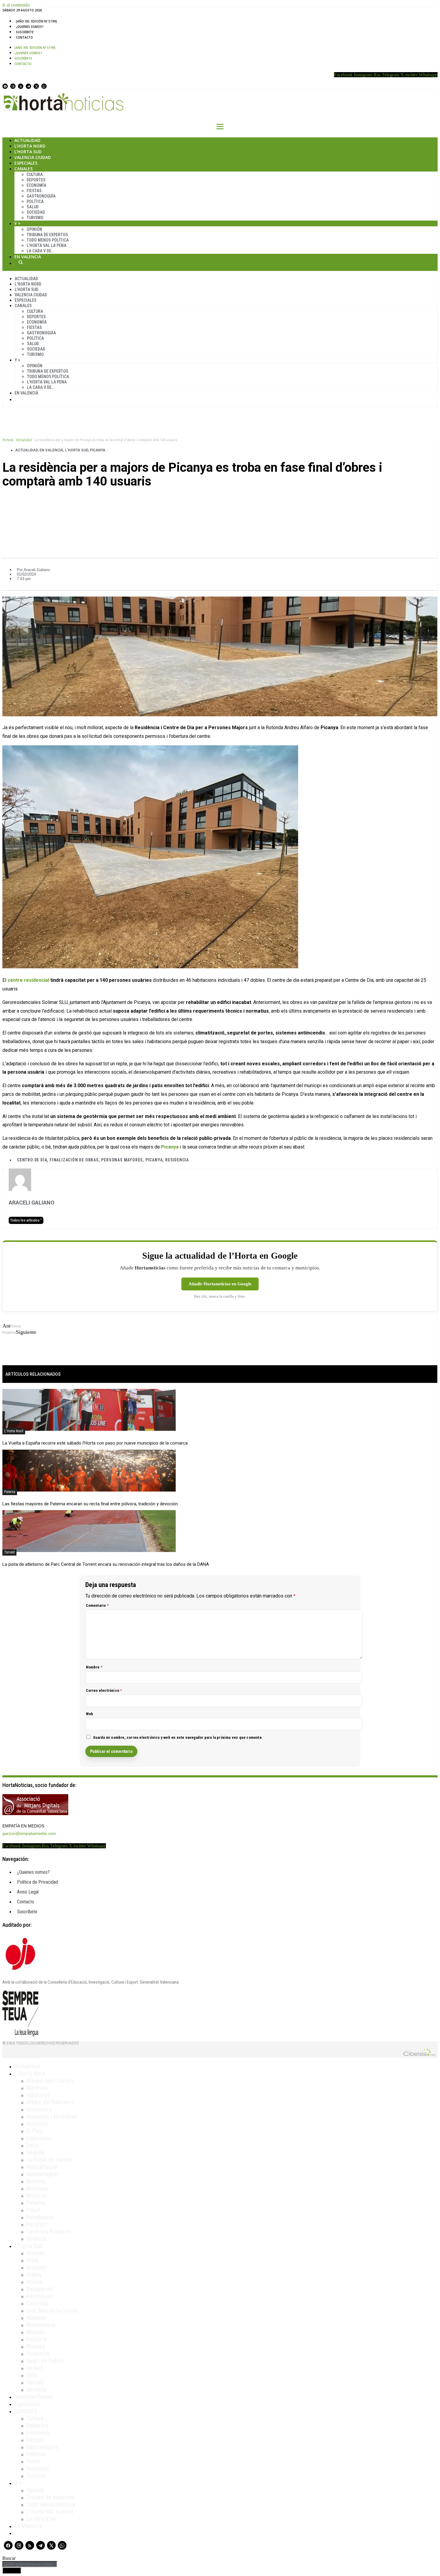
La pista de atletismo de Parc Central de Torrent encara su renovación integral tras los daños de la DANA (106, 1564)
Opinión (34, 229)
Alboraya (37, 2088)
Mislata (35, 2332)
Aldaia (34, 2275)
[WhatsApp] (44, 86)
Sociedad (36, 212)
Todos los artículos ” (26, 1220)
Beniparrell (40, 2289)
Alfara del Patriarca (50, 2102)
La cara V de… (40, 251)
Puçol (33, 2210)
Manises (36, 2318)
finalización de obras (74, 1160)
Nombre (94, 1667)
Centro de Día (32, 1160)
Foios (33, 2145)
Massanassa (41, 2325)
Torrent (9, 1552)
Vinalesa (36, 2239)
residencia (177, 1160)
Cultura (35, 175)
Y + (18, 223)
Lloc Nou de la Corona (53, 2310)
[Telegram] (28, 86)
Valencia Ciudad (33, 157)
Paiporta (37, 2339)
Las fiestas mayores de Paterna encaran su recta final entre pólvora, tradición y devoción (90, 1504)
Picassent (38, 2354)
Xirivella (36, 2390)
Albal (32, 2260)
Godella (35, 2152)
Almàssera (39, 2109)
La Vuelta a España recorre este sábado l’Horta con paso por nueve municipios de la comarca (95, 1443)
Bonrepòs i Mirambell (52, 2117)
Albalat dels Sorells (50, 2081)
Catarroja (37, 2303)
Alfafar (35, 2282)
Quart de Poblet (45, 2361)
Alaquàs (36, 2253)
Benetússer (40, 2296)
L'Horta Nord (14, 1431)
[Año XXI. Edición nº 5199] (36, 21)
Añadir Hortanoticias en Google (220, 1284)
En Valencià (28, 257)
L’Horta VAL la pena (50, 2512)
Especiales (26, 163)
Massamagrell (43, 2174)
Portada (8, 440)
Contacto (24, 37)
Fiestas (34, 191)
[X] (36, 86)
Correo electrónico (104, 1690)
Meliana (36, 2181)
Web (90, 1714)
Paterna (10, 1492)
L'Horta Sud (76, 450)
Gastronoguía (41, 196)
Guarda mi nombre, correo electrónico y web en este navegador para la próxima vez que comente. (178, 1737)
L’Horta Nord (30, 146)
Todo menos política (48, 240)
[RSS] (21, 86)
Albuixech (38, 2095)
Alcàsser (37, 2267)
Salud (33, 207)
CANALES (26, 2411)
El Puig (35, 2131)
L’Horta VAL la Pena (47, 245)
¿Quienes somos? (30, 27)
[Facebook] (5, 86)
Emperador (39, 2138)
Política (35, 201)
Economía (37, 185)
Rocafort (37, 2224)
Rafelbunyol (40, 2217)
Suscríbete (25, 32)
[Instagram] (13, 86)
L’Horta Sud (28, 152)
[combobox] (30, 2564)
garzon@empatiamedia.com (29, 1833)
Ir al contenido (16, 5)
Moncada (37, 2188)
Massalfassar (42, 2167)
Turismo (35, 218)
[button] (220, 502)
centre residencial (28, 980)
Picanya (98, 450)
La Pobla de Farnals (50, 2160)
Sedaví (34, 2368)
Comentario (97, 1605)
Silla (32, 2375)
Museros (37, 2196)
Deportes (36, 180)
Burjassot (38, 2124)
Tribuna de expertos (47, 235)
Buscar (21, 262)
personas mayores (122, 1160)
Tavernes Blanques (49, 2231)
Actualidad (27, 140)
